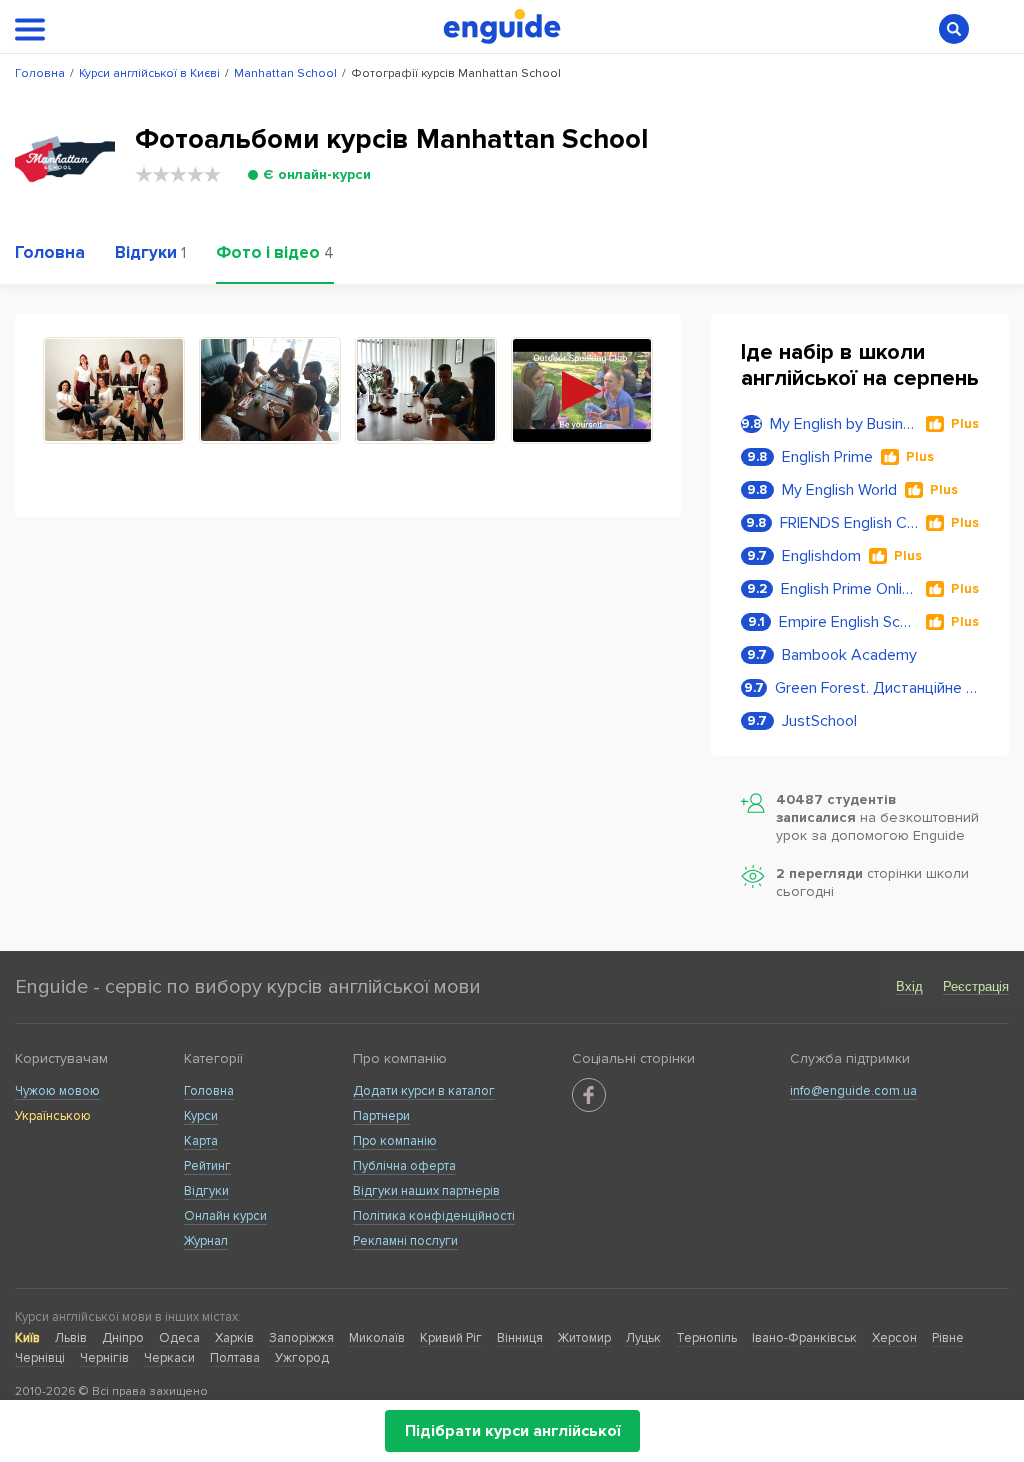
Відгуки (206, 1191)
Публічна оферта (404, 1166)
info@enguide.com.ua (853, 1091)
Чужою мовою (57, 1091)
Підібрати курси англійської (512, 1431)
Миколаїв (377, 1338)
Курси (201, 1116)
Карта (201, 1141)
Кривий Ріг (451, 1338)
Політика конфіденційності (434, 1216)
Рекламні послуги (405, 1241)
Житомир (584, 1338)
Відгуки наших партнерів (426, 1191)
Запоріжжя (301, 1338)
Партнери (381, 1116)
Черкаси (169, 1358)
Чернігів (104, 1358)
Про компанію (395, 1141)
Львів (71, 1338)
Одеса (179, 1338)
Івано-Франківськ (804, 1338)
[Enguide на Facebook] (589, 1095)
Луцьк (643, 1338)
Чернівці (40, 1358)
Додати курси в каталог (424, 1091)
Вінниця (520, 1338)
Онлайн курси (225, 1216)
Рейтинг (207, 1166)
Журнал (206, 1241)
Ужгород (302, 1358)
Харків (234, 1338)
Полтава (235, 1358)
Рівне (948, 1338)
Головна (209, 1091)
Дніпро (123, 1338)
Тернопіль (706, 1338)
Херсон (894, 1338)
